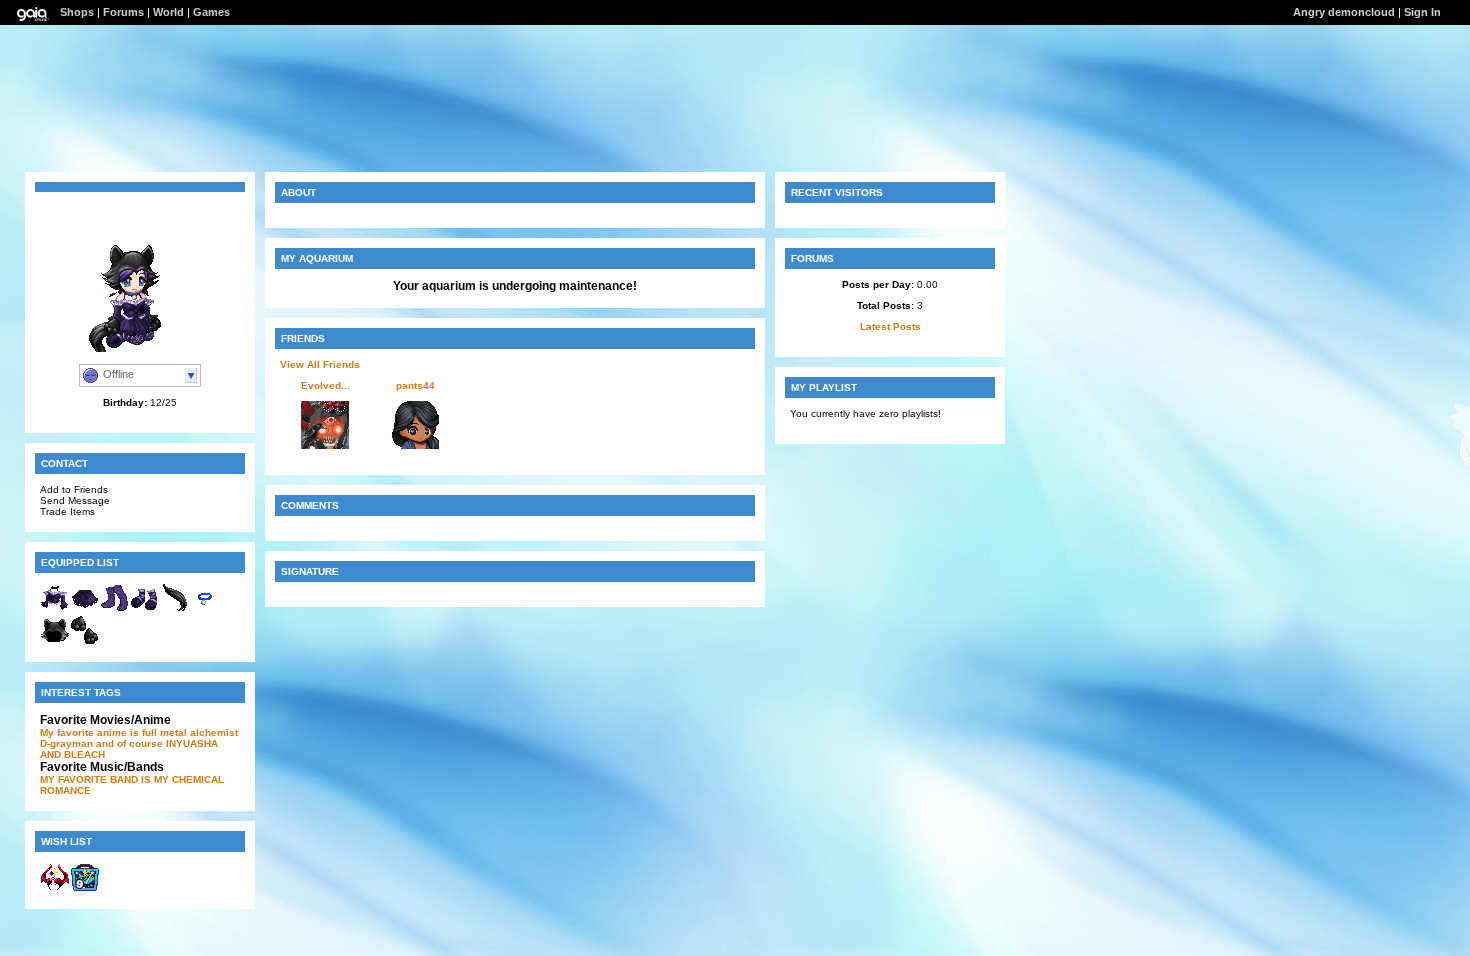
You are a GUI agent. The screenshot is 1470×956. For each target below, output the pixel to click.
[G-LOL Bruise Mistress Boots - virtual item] (145, 609)
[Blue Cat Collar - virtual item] (205, 609)
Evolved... (325, 385)
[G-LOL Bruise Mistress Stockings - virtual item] (115, 609)
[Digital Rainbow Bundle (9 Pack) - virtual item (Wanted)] (85, 888)
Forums (123, 12)
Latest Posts (890, 326)
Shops (77, 12)
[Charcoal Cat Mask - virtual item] (55, 641)
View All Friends (320, 364)
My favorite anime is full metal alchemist (139, 732)
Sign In (1422, 12)
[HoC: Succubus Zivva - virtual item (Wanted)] (55, 888)
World (168, 12)
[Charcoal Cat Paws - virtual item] (85, 641)
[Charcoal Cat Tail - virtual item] (175, 609)
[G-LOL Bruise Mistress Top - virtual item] (55, 609)
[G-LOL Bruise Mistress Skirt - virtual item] (85, 609)
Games (211, 12)
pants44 (415, 385)
